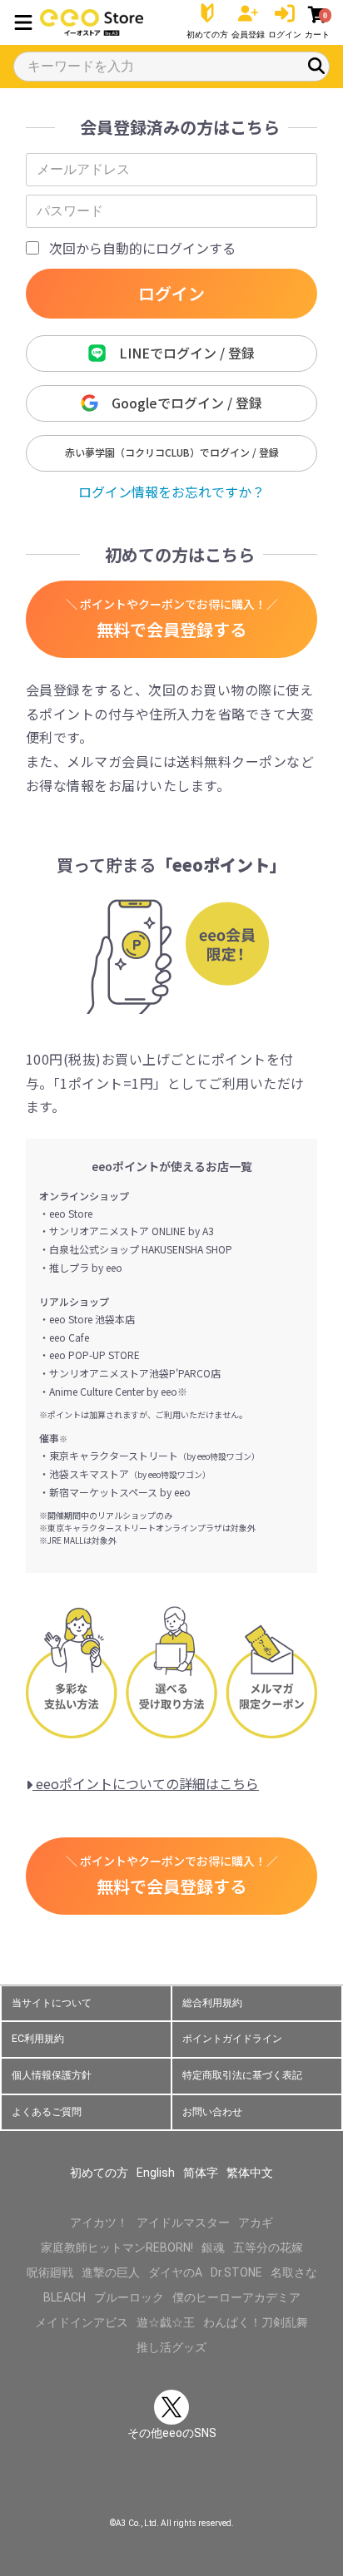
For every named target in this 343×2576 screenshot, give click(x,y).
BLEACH (65, 2297)
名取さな (294, 2272)
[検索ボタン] (316, 66)
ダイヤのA (175, 2272)
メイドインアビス (82, 2322)
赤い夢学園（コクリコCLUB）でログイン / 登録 (172, 452)
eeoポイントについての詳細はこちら (146, 1783)
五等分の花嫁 (268, 2247)
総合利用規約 (212, 2003)
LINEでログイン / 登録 (180, 353)
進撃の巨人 (111, 2272)
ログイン (171, 293)
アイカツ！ (99, 2222)
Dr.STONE (236, 2272)
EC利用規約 (38, 2039)
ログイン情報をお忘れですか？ (171, 492)
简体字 (201, 2173)
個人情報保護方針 (52, 2075)
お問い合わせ (212, 2112)
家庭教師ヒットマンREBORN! (117, 2247)
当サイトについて (52, 2003)
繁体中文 (250, 2173)
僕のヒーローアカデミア (236, 2297)
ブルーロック (129, 2297)
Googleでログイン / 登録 (180, 403)
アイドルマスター (183, 2222)
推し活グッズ (171, 2347)
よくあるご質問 (47, 2112)
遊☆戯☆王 (166, 2322)
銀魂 (213, 2247)
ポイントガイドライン (232, 2039)
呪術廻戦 (50, 2272)
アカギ (256, 2222)
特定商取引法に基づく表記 (242, 2075)
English (156, 2173)
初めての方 (99, 2173)
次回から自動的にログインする (142, 248)
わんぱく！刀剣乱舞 (256, 2322)
